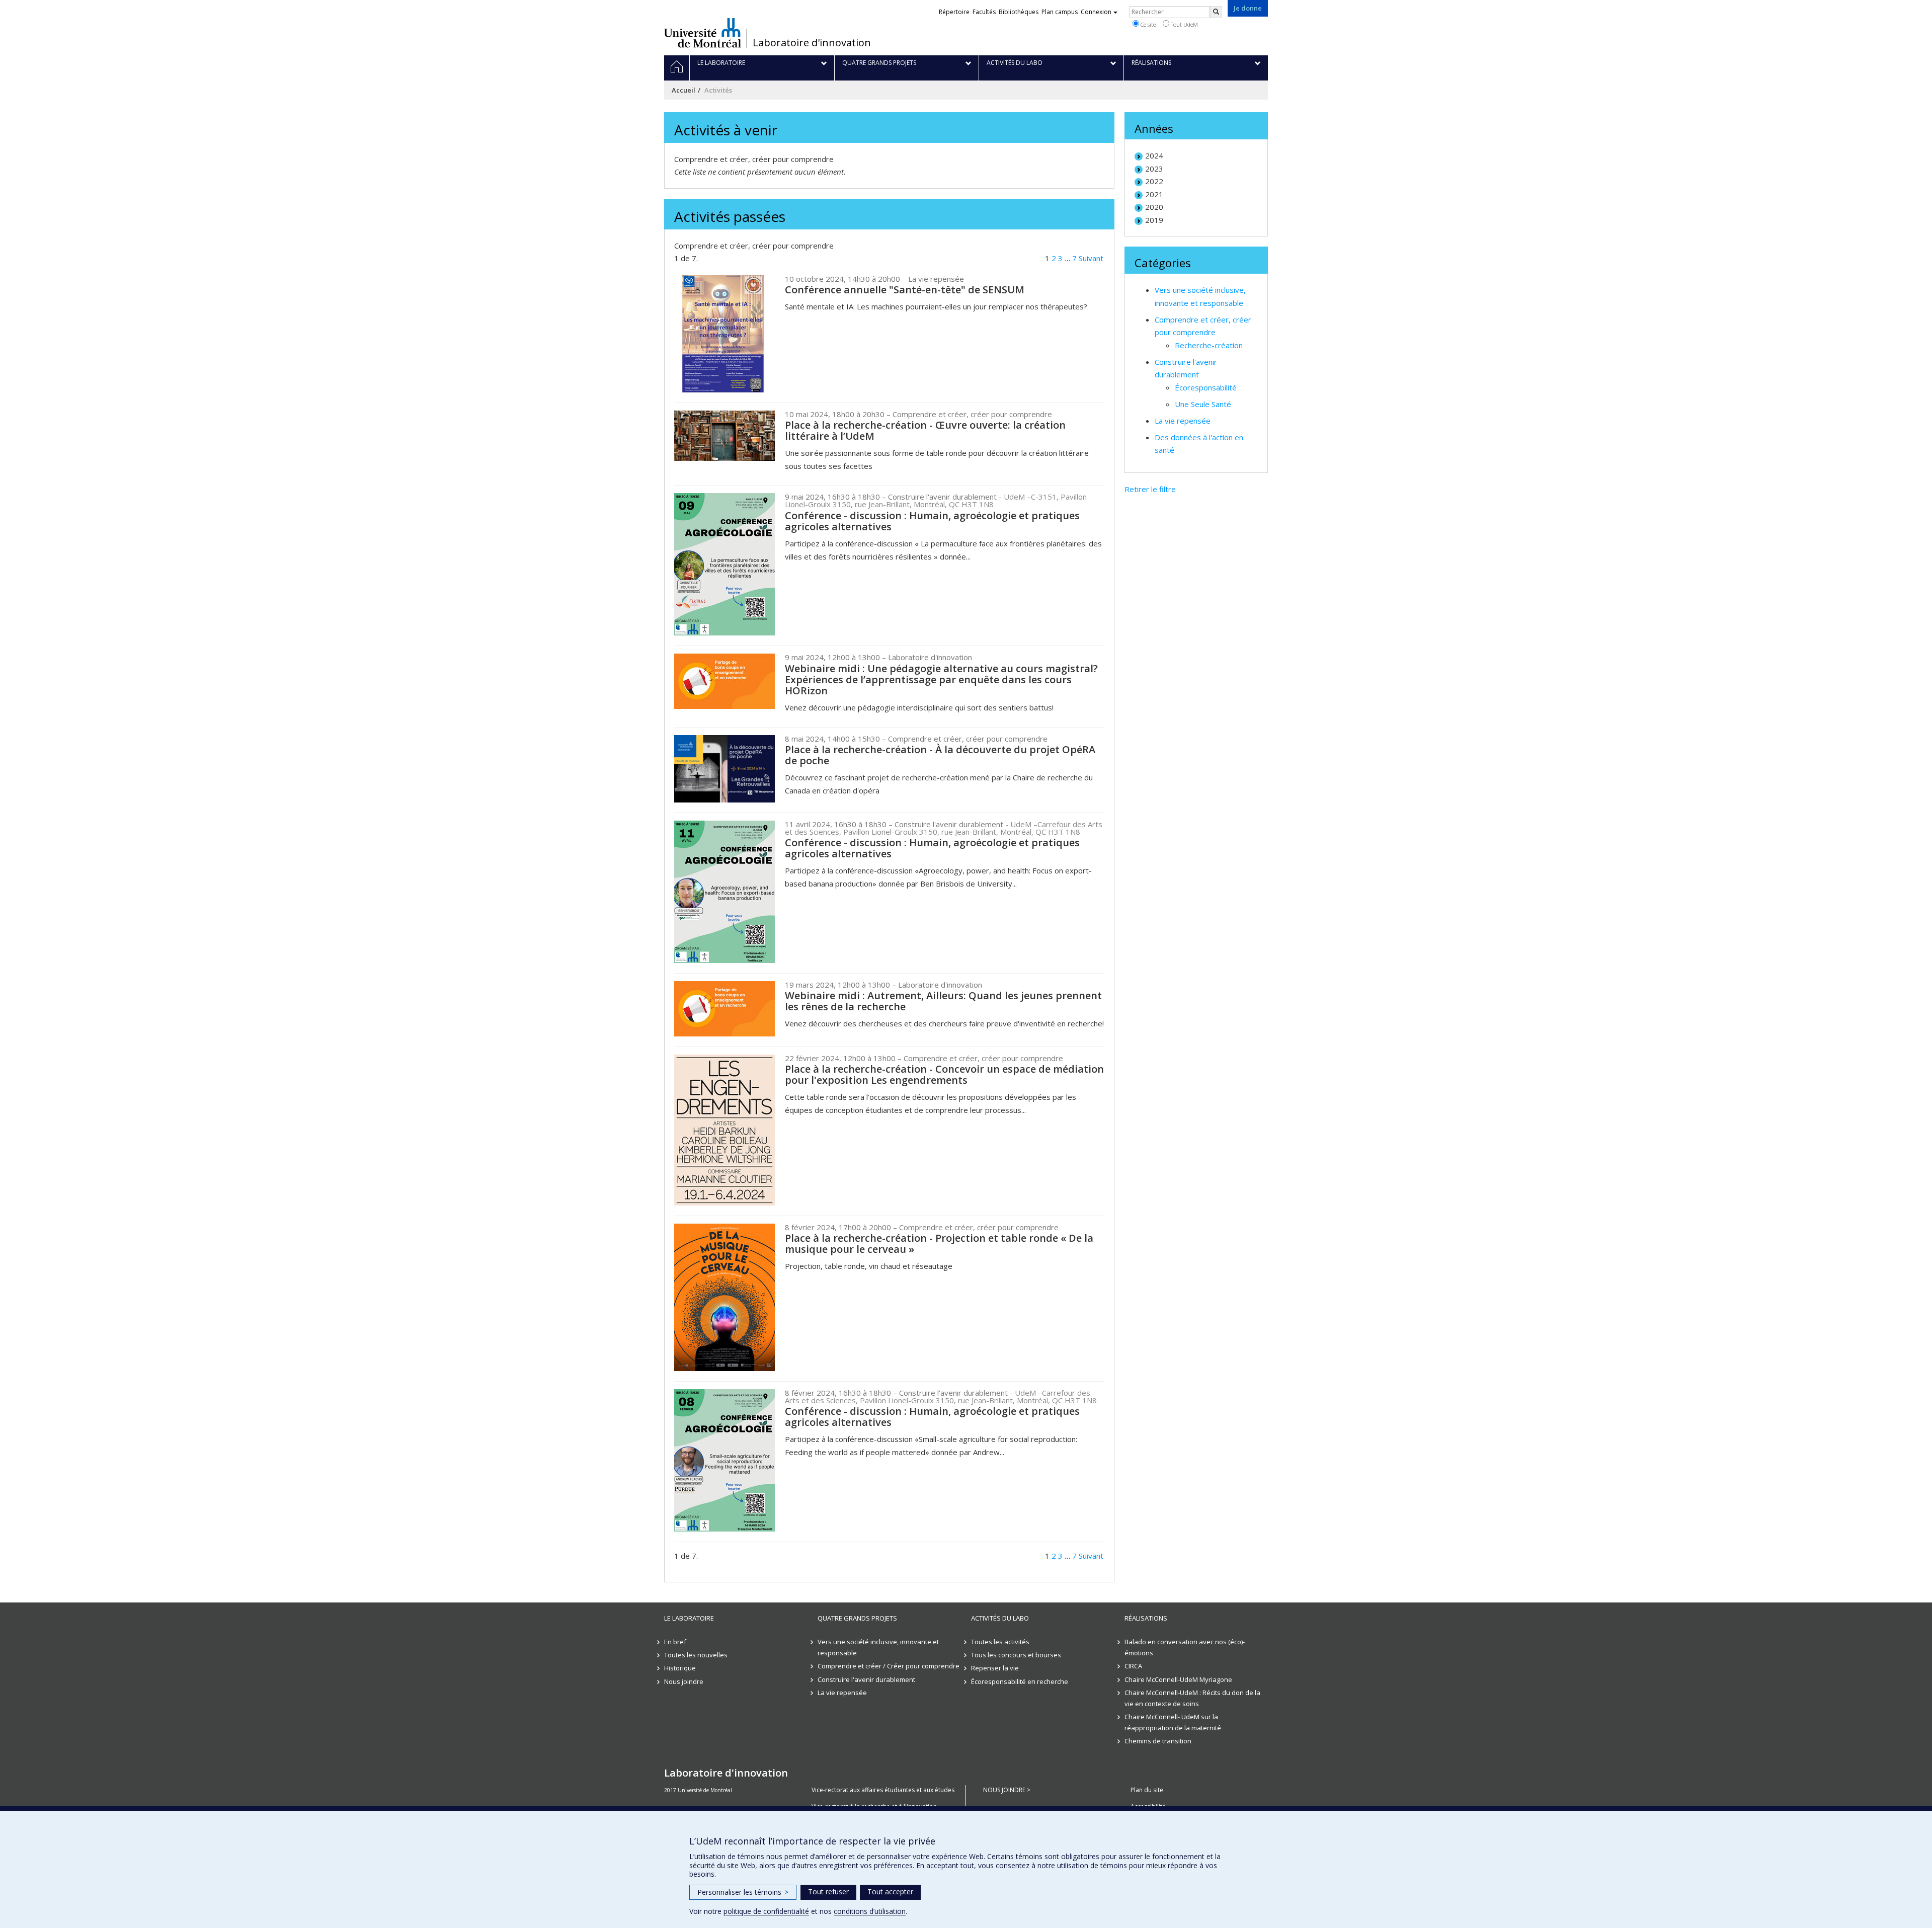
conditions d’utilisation (870, 1911)
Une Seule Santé (1203, 404)
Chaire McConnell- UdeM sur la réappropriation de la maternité (1173, 1722)
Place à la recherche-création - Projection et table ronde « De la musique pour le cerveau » (939, 1243)
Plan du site (1147, 1790)
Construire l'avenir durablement (866, 1679)
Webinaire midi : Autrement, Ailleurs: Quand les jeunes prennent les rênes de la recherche (943, 1001)
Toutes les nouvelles (696, 1655)
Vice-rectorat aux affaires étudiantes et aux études (883, 1790)
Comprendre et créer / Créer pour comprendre (889, 1666)
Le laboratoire (689, 1618)
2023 (1154, 169)
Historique (680, 1668)
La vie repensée (1183, 421)
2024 (1154, 155)
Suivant (1091, 258)
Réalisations (1146, 1618)
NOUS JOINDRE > (1007, 1790)
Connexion (1096, 12)
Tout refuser (828, 1892)
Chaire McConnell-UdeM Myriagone (1178, 1679)
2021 (1154, 194)
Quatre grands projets (857, 1618)
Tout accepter (890, 1892)
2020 (1154, 207)
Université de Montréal (703, 33)
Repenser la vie (995, 1668)
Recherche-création (1209, 345)
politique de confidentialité (766, 1911)
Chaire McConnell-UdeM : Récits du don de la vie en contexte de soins (1192, 1698)
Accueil (683, 90)
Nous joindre (684, 1681)
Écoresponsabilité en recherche (1020, 1681)
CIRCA (1133, 1666)
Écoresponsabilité (1206, 387)
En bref (675, 1642)
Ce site (1147, 24)
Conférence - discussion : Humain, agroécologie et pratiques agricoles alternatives (932, 521)
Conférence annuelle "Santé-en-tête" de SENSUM (905, 290)
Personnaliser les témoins (743, 1892)
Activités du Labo (1000, 1618)
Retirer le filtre (1150, 489)
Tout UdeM (1184, 24)
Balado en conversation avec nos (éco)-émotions (1185, 1647)
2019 (1154, 220)
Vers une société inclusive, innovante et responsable (878, 1647)
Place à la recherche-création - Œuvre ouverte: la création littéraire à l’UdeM (925, 430)
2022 (1154, 181)
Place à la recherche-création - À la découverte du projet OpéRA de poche (940, 755)
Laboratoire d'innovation (812, 43)
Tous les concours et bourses (1016, 1655)
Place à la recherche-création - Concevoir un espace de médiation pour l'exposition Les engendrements (944, 1074)
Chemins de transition (1158, 1741)
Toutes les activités (1000, 1642)
